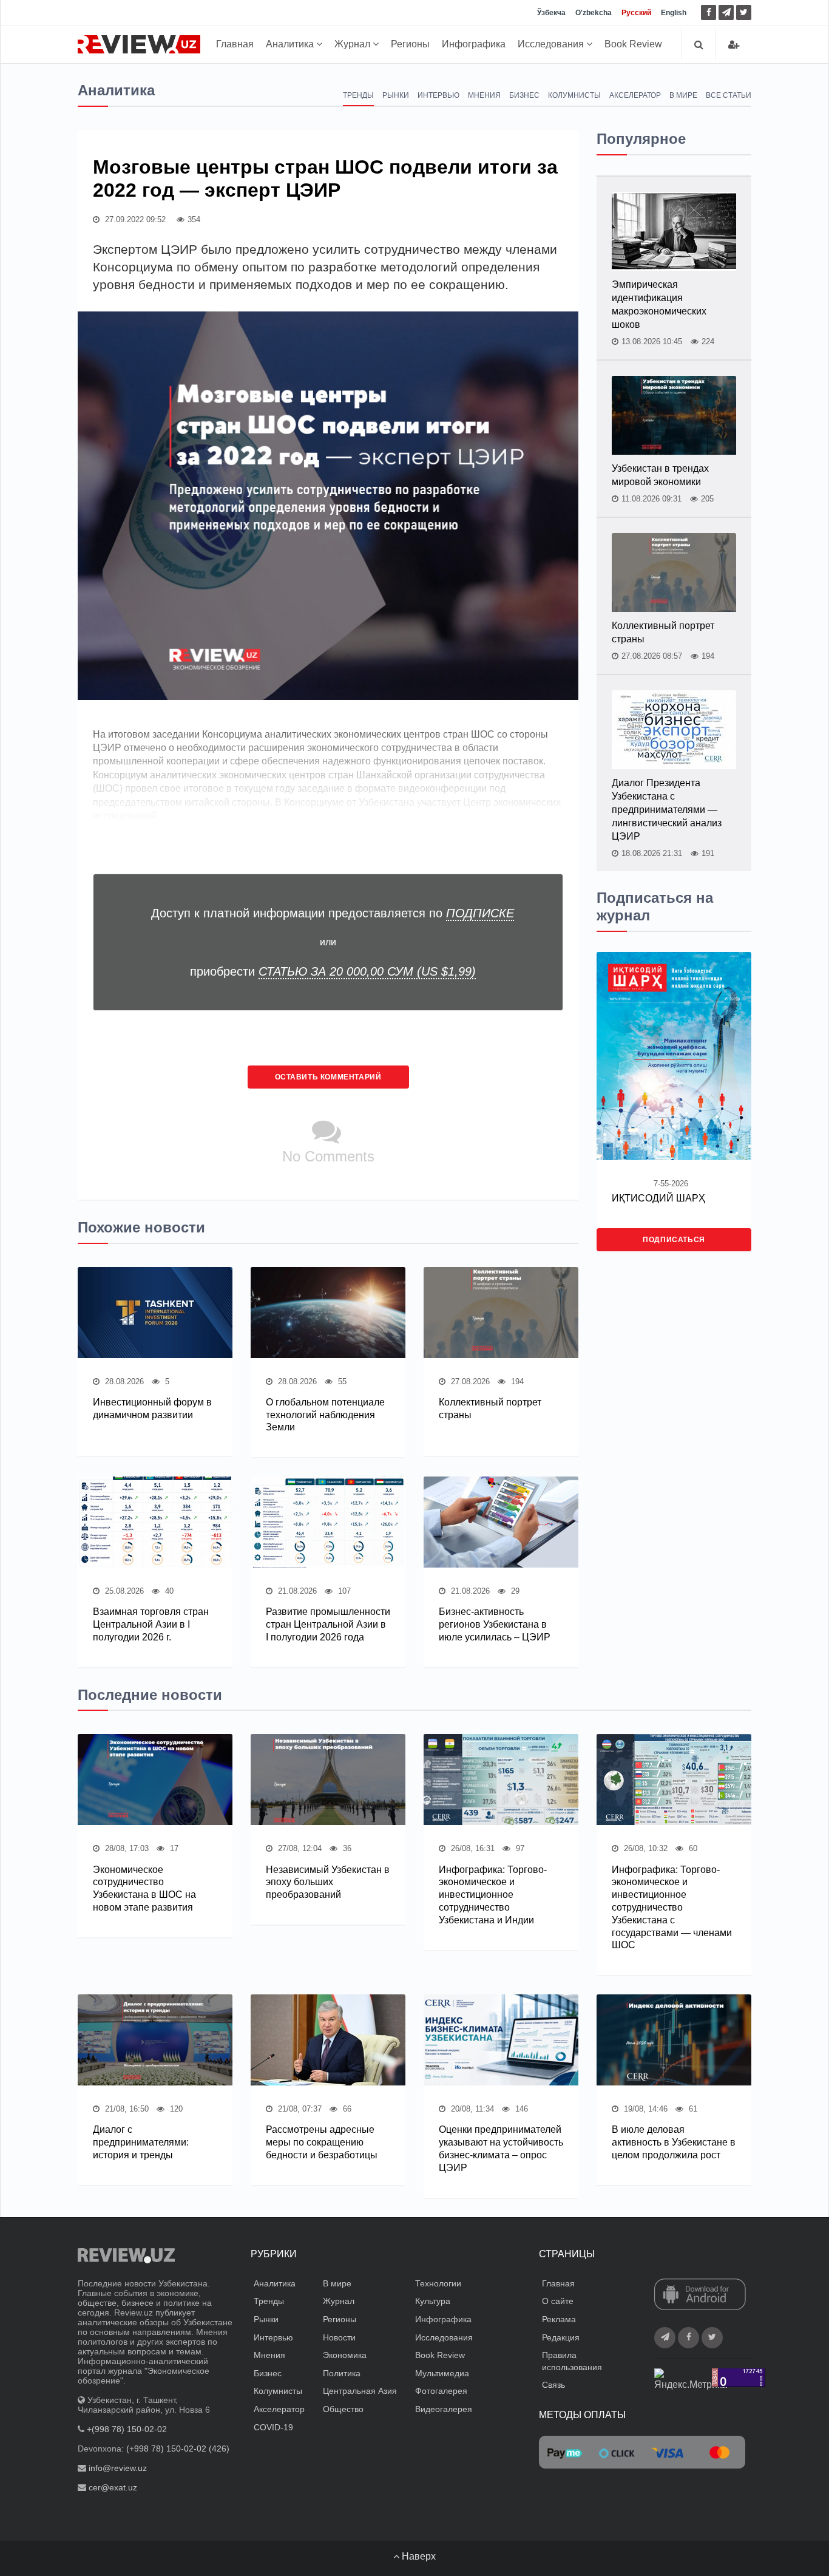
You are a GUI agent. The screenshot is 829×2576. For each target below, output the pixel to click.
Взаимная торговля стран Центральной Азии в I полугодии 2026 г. (151, 1624)
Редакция (561, 2337)
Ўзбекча (551, 13)
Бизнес (524, 95)
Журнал (354, 44)
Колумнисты (574, 95)
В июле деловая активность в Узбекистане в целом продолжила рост (674, 2142)
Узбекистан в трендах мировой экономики (660, 475)
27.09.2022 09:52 (134, 219)
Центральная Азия (360, 2391)
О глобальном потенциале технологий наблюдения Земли (325, 1415)
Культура (433, 2301)
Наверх (418, 2556)
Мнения (484, 95)
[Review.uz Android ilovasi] (700, 2296)
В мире (683, 95)
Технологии (438, 2283)
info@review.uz (118, 2468)
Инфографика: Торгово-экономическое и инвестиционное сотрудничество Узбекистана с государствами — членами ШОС (672, 1908)
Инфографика (474, 44)
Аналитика (291, 44)
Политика (342, 2373)
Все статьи (729, 95)
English (674, 13)
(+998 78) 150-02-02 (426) (178, 2449)
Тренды (358, 95)
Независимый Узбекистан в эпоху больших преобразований (328, 1882)
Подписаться (674, 1240)
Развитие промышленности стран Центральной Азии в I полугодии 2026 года (328, 1624)
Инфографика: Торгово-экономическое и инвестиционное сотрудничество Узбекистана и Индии (493, 1895)
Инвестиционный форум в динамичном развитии (152, 1409)
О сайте (558, 2301)
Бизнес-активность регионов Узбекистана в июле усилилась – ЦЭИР (495, 1624)
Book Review (633, 44)
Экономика (345, 2355)
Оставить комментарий (328, 1077)
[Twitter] (744, 12)
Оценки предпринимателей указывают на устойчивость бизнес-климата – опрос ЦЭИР (501, 2148)
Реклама (559, 2319)
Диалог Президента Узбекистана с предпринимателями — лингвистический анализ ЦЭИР (667, 810)
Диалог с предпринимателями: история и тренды (141, 2142)
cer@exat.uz (113, 2487)
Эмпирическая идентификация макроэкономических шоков (659, 304)
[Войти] (734, 45)
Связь (553, 2385)
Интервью (438, 95)
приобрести (333, 971)
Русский (636, 13)
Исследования (552, 44)
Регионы (410, 44)
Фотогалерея (441, 2391)
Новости (339, 2337)
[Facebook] (709, 12)
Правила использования (572, 2361)
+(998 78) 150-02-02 (127, 2429)
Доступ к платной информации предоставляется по (333, 913)
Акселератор (635, 95)
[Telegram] (726, 12)
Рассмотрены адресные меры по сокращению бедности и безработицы (322, 2142)
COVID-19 (273, 2427)
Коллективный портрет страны (490, 1409)
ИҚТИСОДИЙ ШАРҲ (658, 1198)
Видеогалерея (444, 2409)
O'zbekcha (594, 13)
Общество (343, 2409)
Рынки (396, 95)
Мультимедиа (442, 2373)
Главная (235, 44)
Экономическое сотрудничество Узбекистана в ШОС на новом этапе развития (144, 1888)
